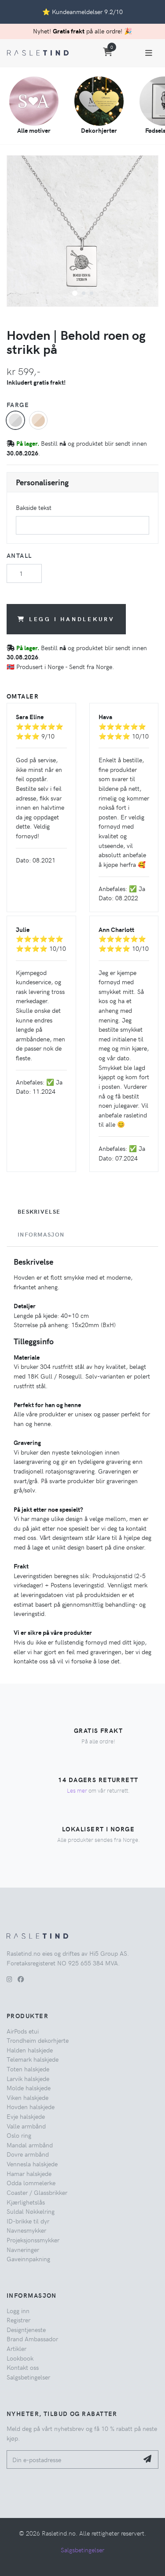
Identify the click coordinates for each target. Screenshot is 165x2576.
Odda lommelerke (31, 2183)
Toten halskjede (28, 2069)
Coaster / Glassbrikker (37, 2192)
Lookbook (20, 2358)
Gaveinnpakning (28, 2259)
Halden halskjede (30, 2050)
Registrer (18, 2320)
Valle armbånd (26, 2126)
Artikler (16, 2348)
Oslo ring (19, 2135)
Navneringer (23, 2249)
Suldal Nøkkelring (31, 2211)
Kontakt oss (23, 2367)
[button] (75, 293)
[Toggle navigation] (149, 53)
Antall (19, 555)
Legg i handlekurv (72, 619)
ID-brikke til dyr (28, 2221)
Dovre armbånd (28, 2154)
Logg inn (18, 2310)
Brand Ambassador (32, 2339)
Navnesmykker (26, 2230)
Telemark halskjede (33, 2059)
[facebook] (21, 1979)
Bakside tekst (34, 507)
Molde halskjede (29, 2088)
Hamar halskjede (29, 2173)
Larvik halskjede (28, 2078)
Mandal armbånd (30, 2145)
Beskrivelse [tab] (39, 1212)
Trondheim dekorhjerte (38, 2040)
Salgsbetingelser (28, 2377)
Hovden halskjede (31, 2107)
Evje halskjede (26, 2116)
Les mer (77, 1790)
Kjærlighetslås (26, 2202)
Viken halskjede (27, 2097)
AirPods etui (23, 2031)
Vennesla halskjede (32, 2164)
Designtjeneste (26, 2329)
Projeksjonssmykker (33, 2240)
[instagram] (9, 1979)
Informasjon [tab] (41, 1234)
